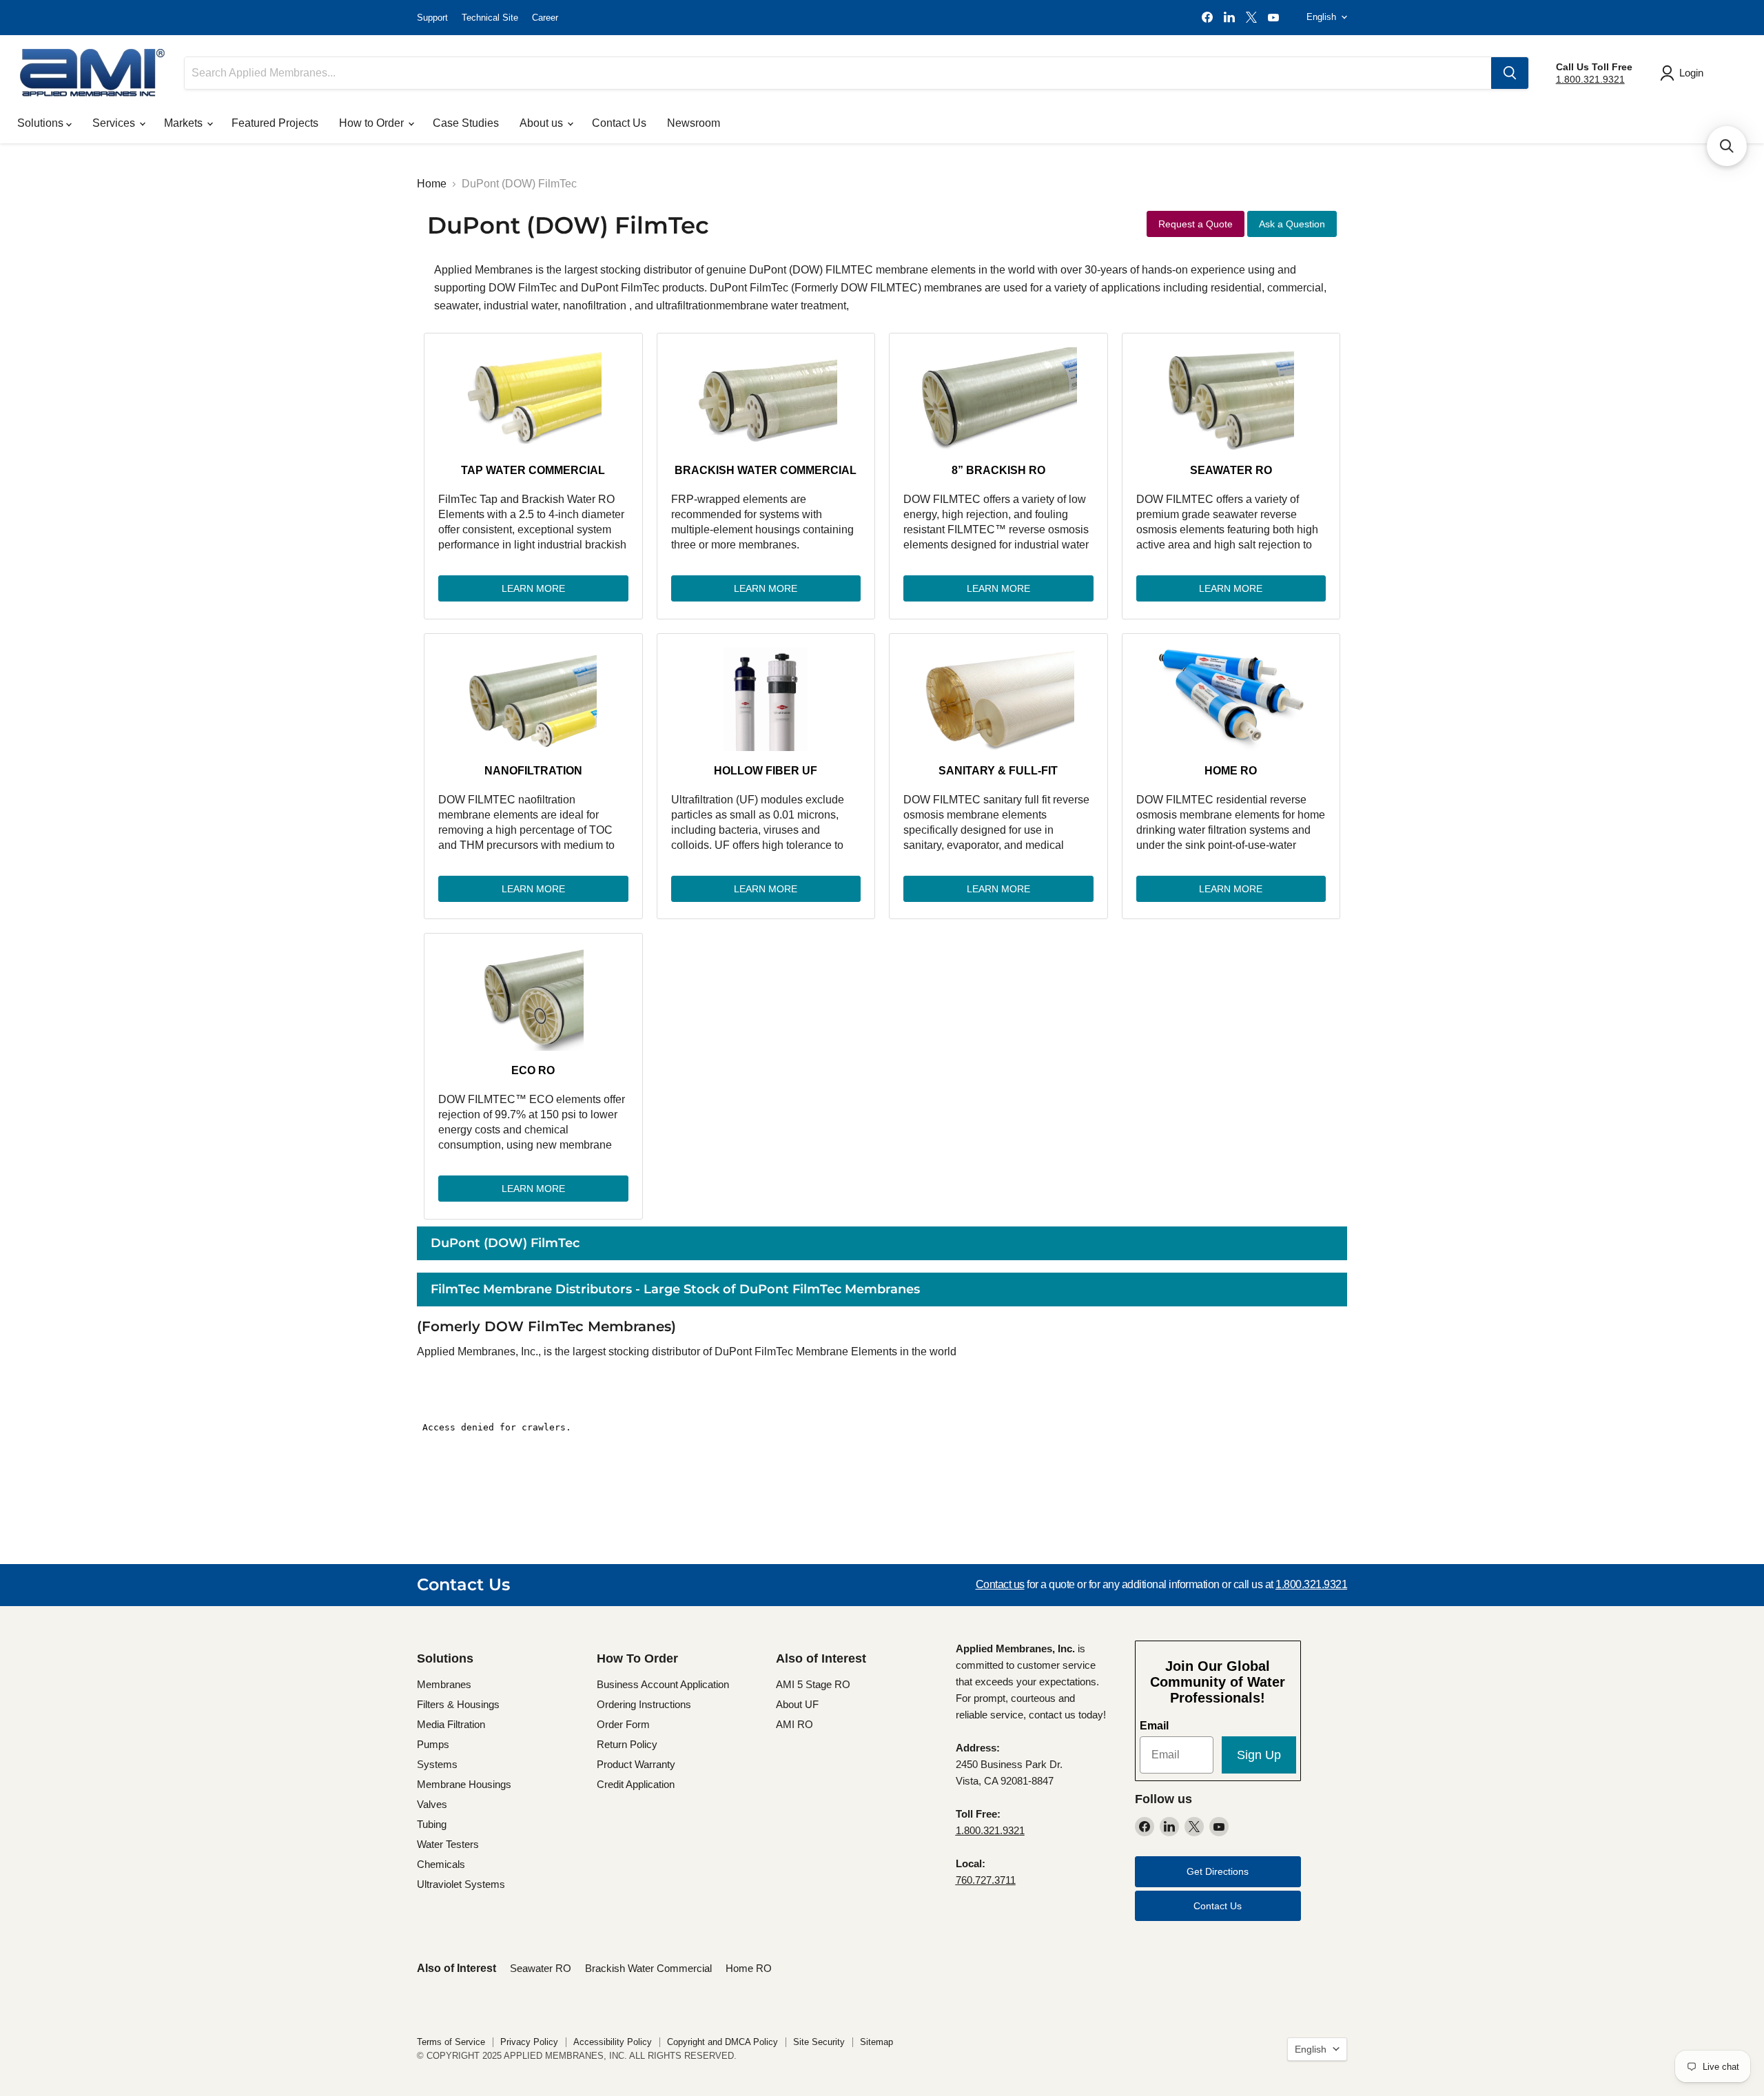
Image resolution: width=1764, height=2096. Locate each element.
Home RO (1231, 771)
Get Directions (1218, 1871)
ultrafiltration (686, 306)
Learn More (533, 588)
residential (1236, 288)
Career (545, 18)
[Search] (1510, 73)
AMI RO (794, 1724)
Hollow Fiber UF (766, 771)
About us (543, 123)
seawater (456, 306)
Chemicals (441, 1864)
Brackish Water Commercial (766, 470)
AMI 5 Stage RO (813, 1684)
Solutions (42, 123)
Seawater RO (1231, 470)
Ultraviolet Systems (461, 1884)
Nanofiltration (533, 771)
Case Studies (466, 123)
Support (432, 18)
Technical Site (490, 18)
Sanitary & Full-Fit (998, 771)
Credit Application (636, 1784)
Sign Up (1259, 1755)
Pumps (433, 1744)
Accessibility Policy (613, 2042)
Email (1154, 1726)
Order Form (623, 1724)
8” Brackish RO (998, 470)
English (1321, 17)
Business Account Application (663, 1684)
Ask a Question (1292, 224)
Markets (185, 123)
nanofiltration (596, 306)
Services (115, 123)
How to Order (373, 123)
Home (432, 184)
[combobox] (838, 73)
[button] (1727, 146)
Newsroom (694, 123)
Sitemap (876, 2042)
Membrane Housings (464, 1784)
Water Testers (448, 1844)
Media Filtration (451, 1724)
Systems (437, 1764)
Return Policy (627, 1744)
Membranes (444, 1684)
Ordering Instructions (644, 1704)
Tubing (432, 1824)
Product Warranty (636, 1764)
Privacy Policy (529, 2042)
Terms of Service (451, 2042)
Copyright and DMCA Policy (722, 2042)
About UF (797, 1704)
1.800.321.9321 (1590, 79)
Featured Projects (275, 123)
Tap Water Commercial (533, 470)
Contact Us (619, 123)
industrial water (521, 306)
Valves (432, 1804)
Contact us (1000, 1584)
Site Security (819, 2042)
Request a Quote (1196, 224)
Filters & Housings (458, 1704)
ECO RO (533, 1070)
